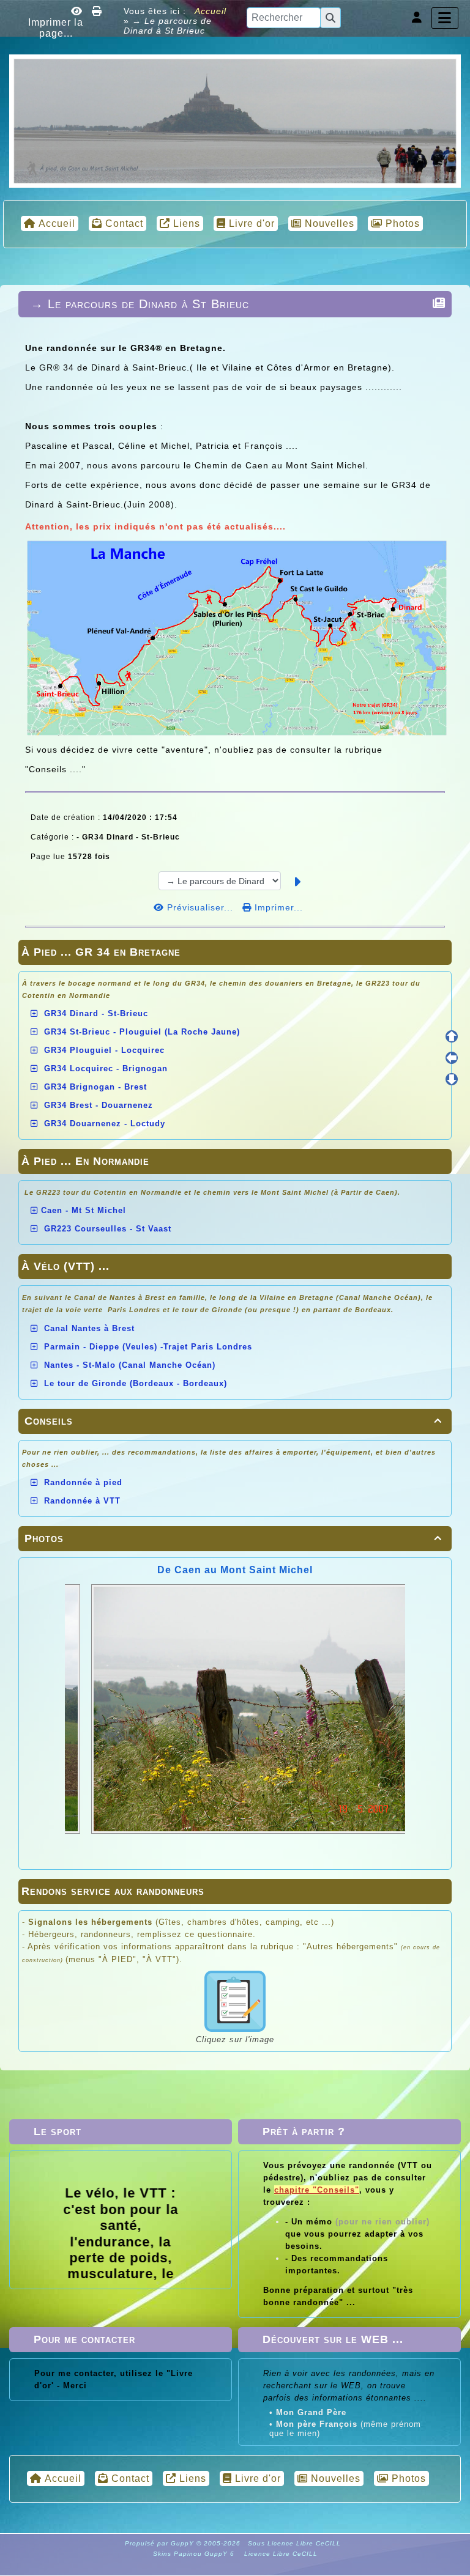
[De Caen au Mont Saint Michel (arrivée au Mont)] (235, 120)
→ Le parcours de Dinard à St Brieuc (140, 304)
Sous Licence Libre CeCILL (296, 2543)
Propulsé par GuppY (161, 2543)
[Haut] (452, 1036)
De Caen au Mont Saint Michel (235, 1570)
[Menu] (445, 18)
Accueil (209, 11)
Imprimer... (277, 907)
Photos (233, 1538)
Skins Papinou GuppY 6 (196, 2554)
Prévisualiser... (200, 907)
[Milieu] (452, 1058)
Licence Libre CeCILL (280, 2554)
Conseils (233, 1421)
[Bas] (452, 1079)
